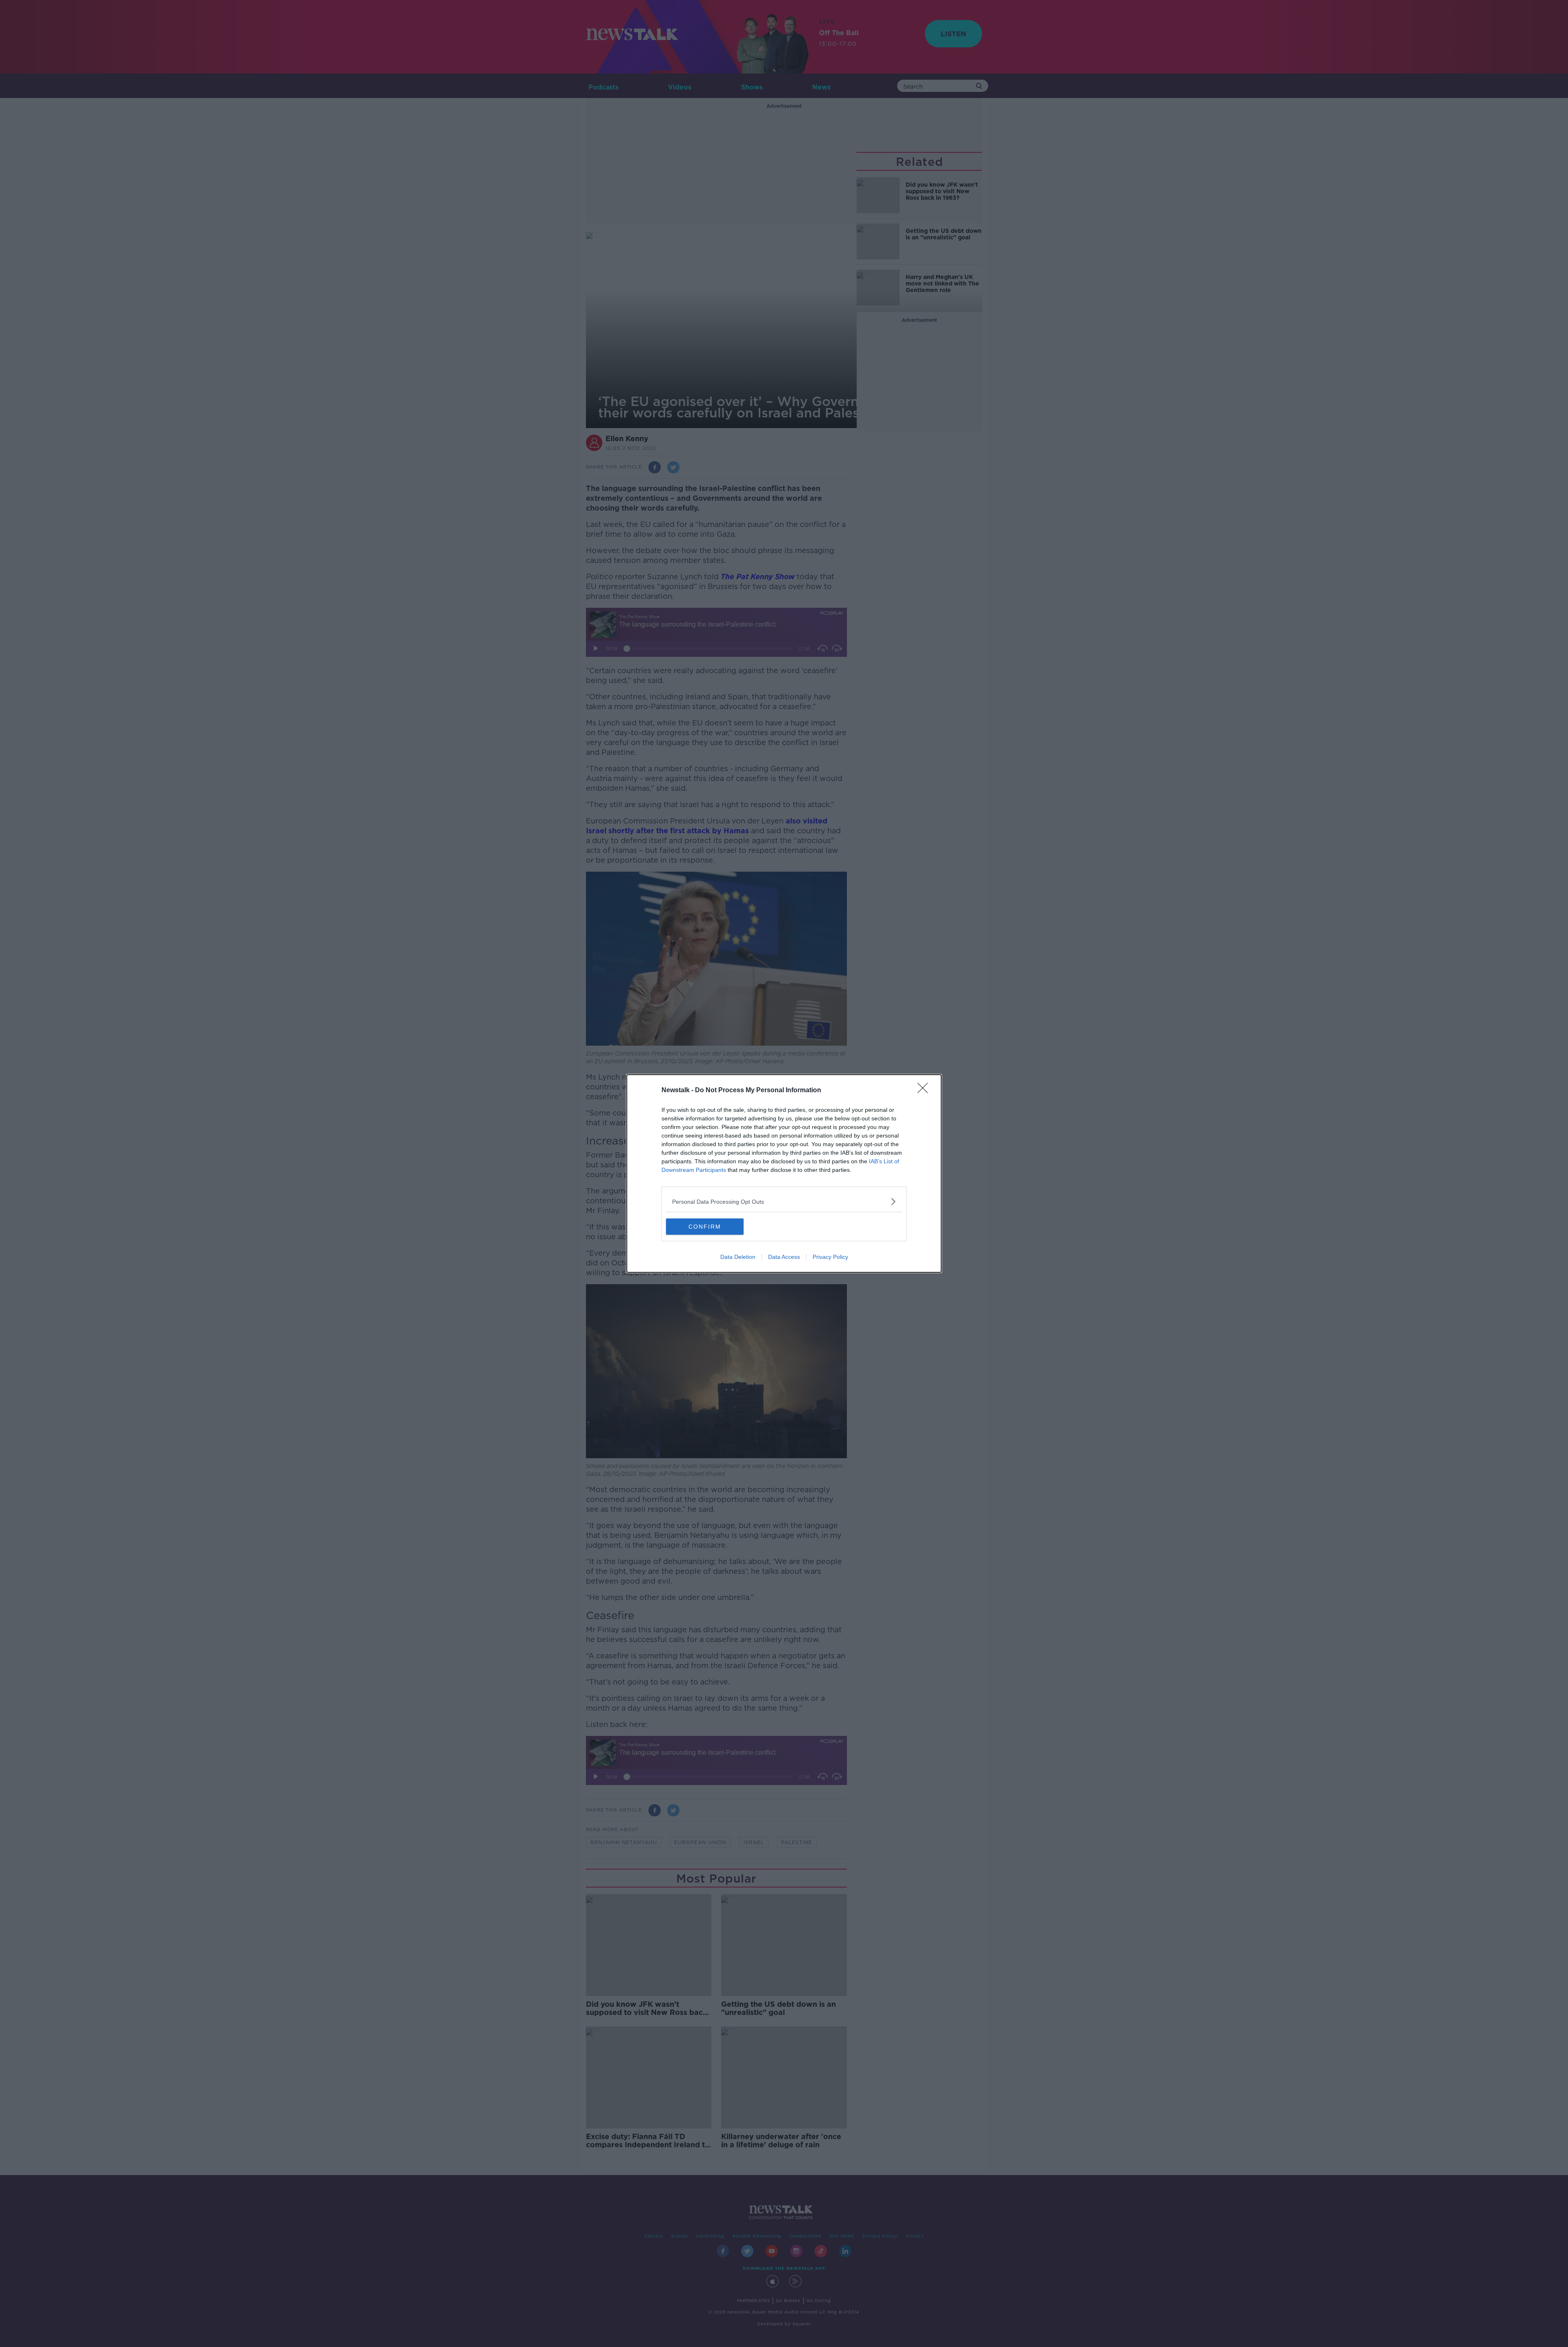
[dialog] (784, 1173)
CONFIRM (705, 1227)
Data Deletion (738, 1257)
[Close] (925, 1091)
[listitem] (784, 1201)
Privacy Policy (830, 1257)
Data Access (784, 1257)
